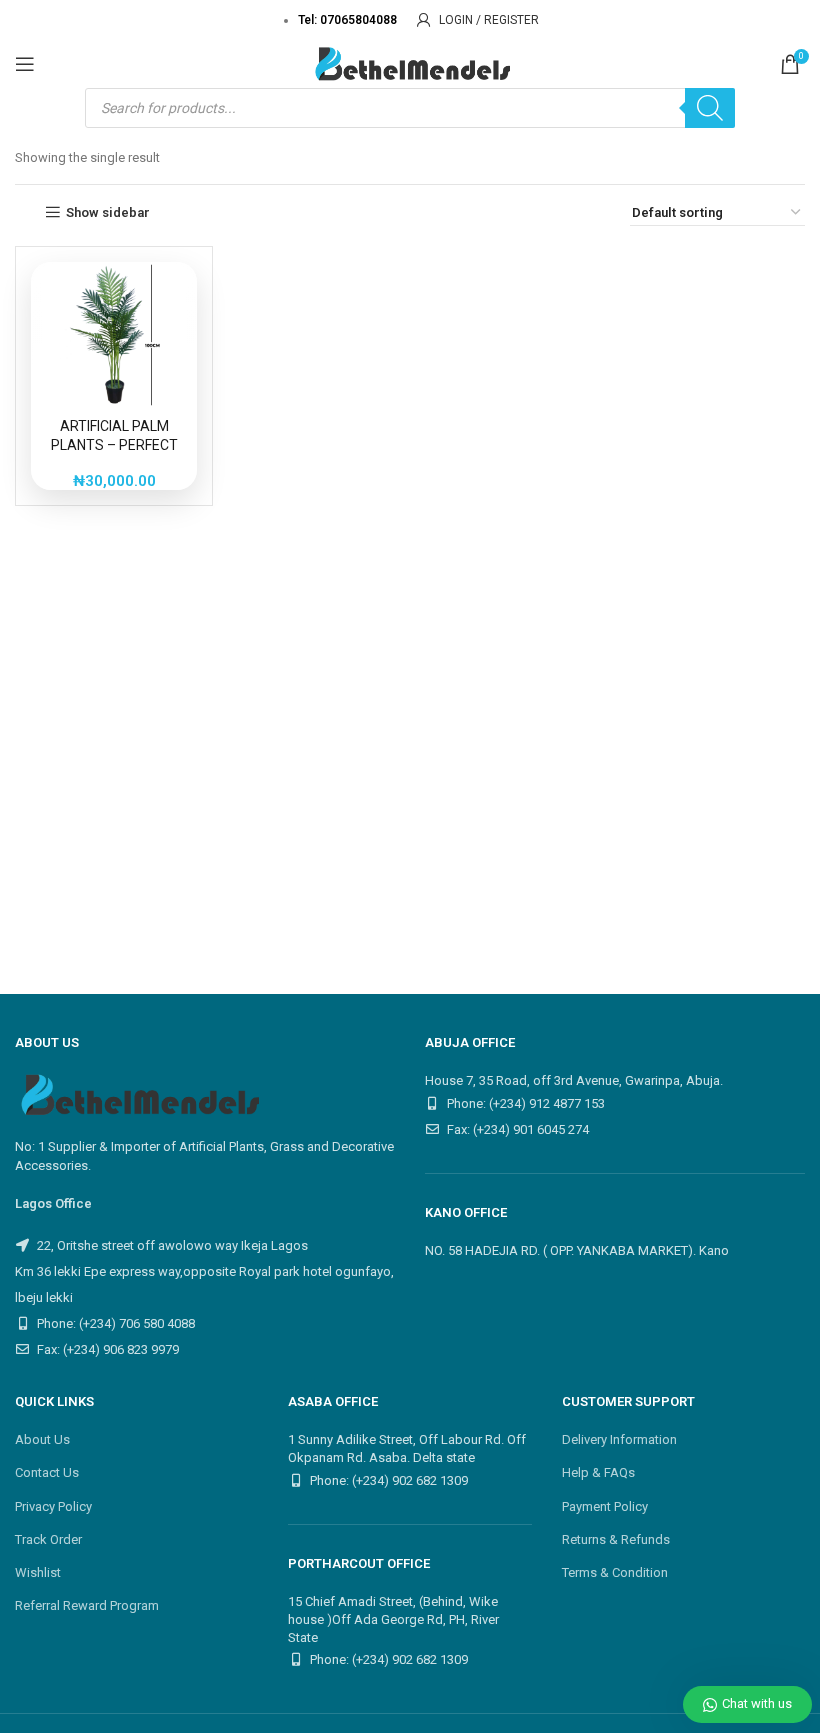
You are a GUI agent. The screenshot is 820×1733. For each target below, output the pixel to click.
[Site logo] (410, 62)
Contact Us (47, 1472)
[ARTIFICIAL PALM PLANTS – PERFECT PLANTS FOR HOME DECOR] (114, 335)
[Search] (710, 108)
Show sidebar (108, 212)
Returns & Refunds (616, 1539)
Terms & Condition (615, 1572)
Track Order (48, 1539)
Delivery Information (619, 1439)
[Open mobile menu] (25, 64)
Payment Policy (605, 1506)
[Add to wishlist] (164, 293)
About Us (42, 1439)
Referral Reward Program (87, 1605)
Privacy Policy (53, 1506)
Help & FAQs (598, 1472)
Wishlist (38, 1572)
